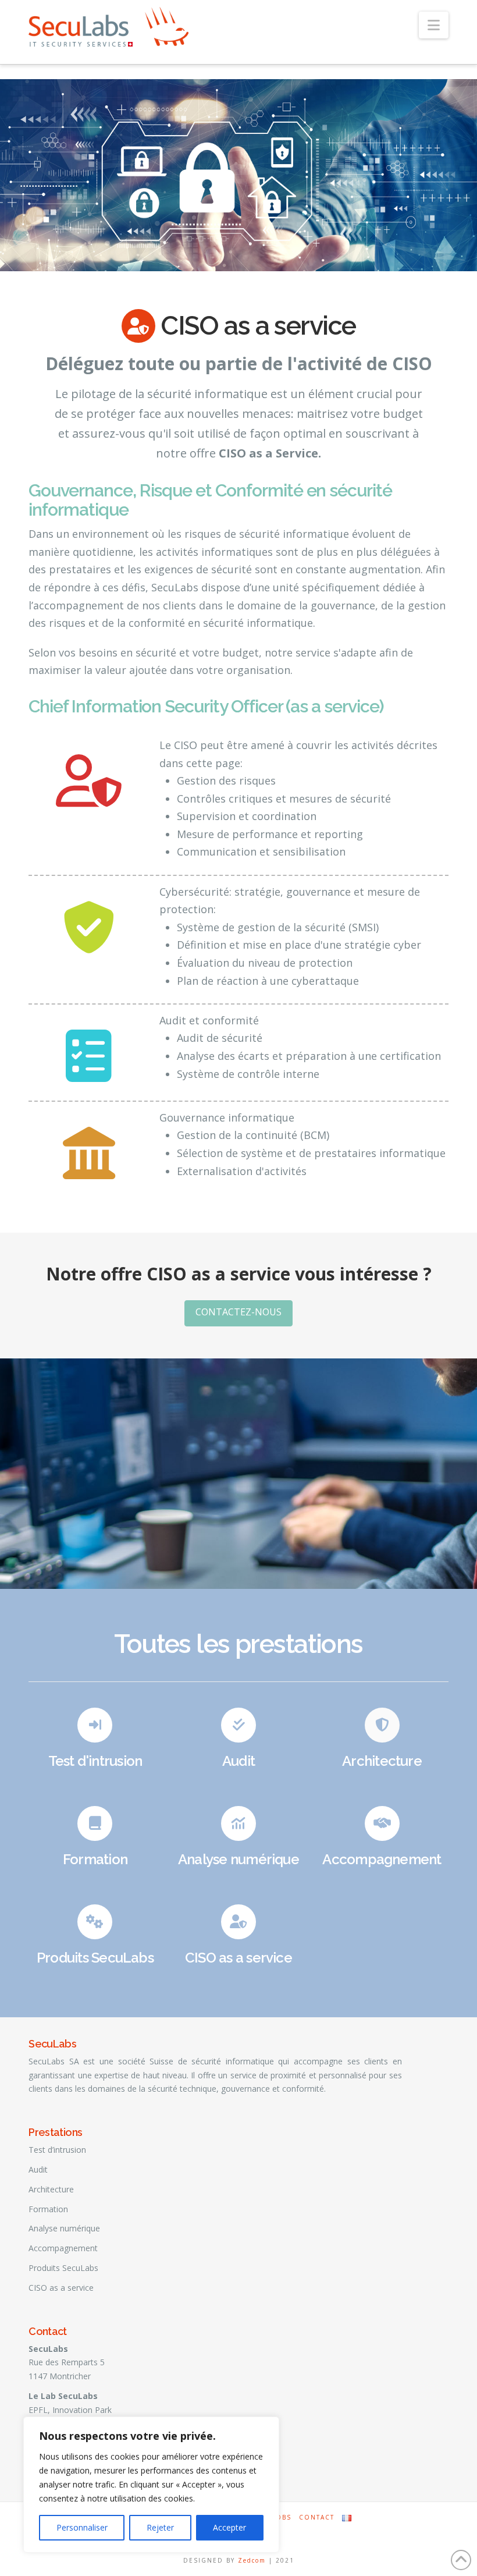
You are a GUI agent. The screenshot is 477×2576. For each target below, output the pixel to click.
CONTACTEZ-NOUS (238, 1312)
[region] (151, 2485)
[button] (434, 25)
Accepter (229, 2527)
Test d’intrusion (57, 2150)
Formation (95, 1859)
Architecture (382, 1761)
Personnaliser (82, 2527)
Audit (238, 1761)
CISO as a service (238, 1958)
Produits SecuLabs (95, 1958)
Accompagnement (382, 1859)
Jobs (282, 2518)
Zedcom (252, 2560)
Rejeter (160, 2527)
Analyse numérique (238, 1859)
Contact (317, 2518)
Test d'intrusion (95, 1761)
